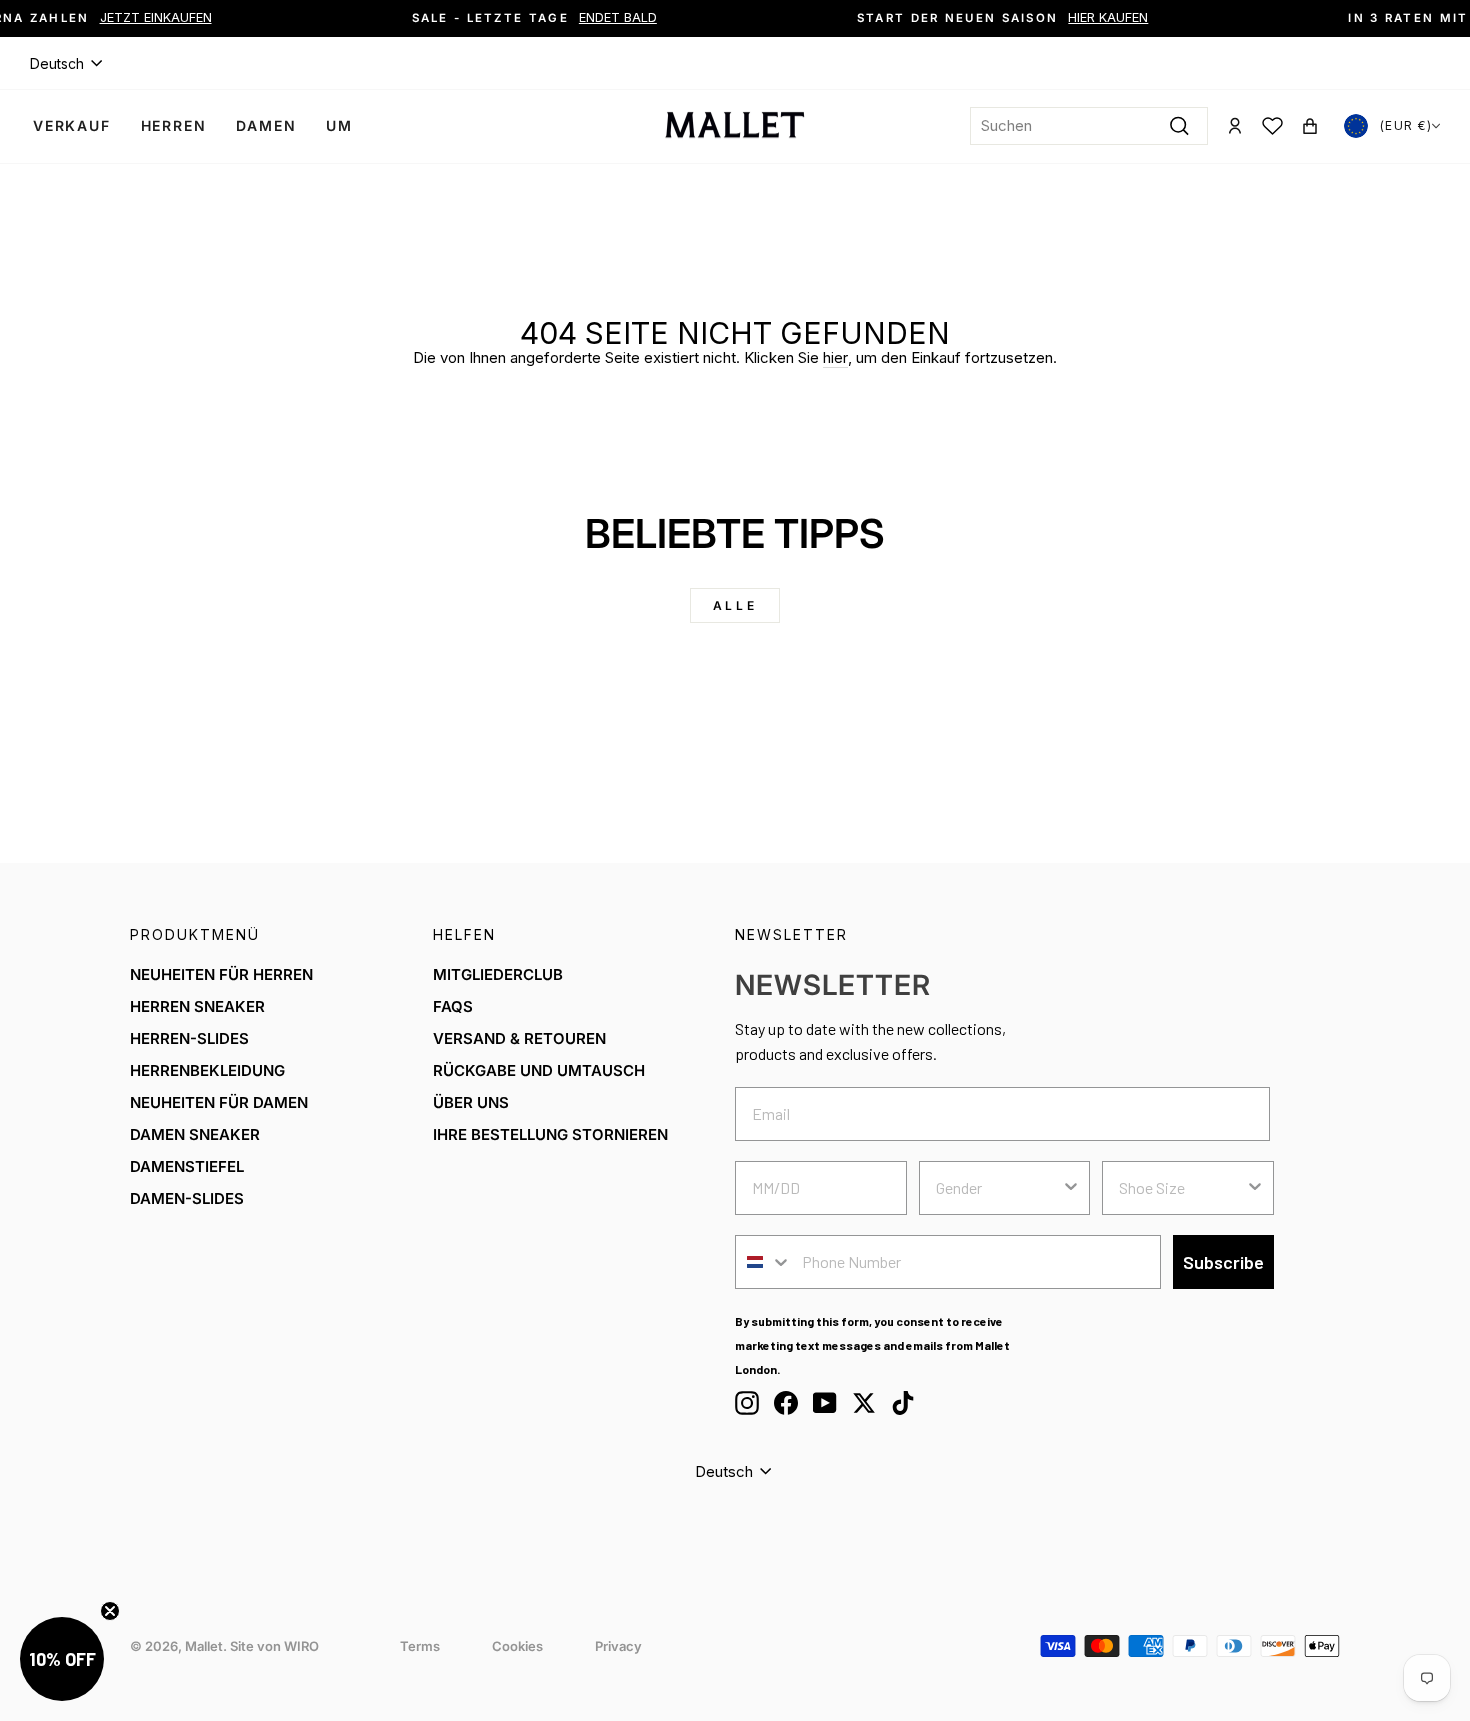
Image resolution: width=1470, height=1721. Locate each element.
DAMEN (266, 125)
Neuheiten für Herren (221, 974)
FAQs (453, 1006)
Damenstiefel (187, 1166)
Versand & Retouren (519, 1038)
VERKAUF (72, 125)
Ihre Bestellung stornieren (550, 1134)
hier (835, 357)
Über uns (471, 1102)
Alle (735, 605)
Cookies (517, 1646)
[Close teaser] (110, 1611)
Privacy (618, 1646)
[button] (62, 1659)
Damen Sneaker (195, 1134)
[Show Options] (1071, 1188)
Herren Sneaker (197, 1006)
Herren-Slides (189, 1038)
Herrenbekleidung (207, 1070)
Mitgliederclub (498, 974)
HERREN (174, 125)
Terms (420, 1646)
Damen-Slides (187, 1198)
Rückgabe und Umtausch (539, 1070)
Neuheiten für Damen (219, 1102)
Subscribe (1223, 1262)
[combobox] (1089, 126)
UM (339, 125)
